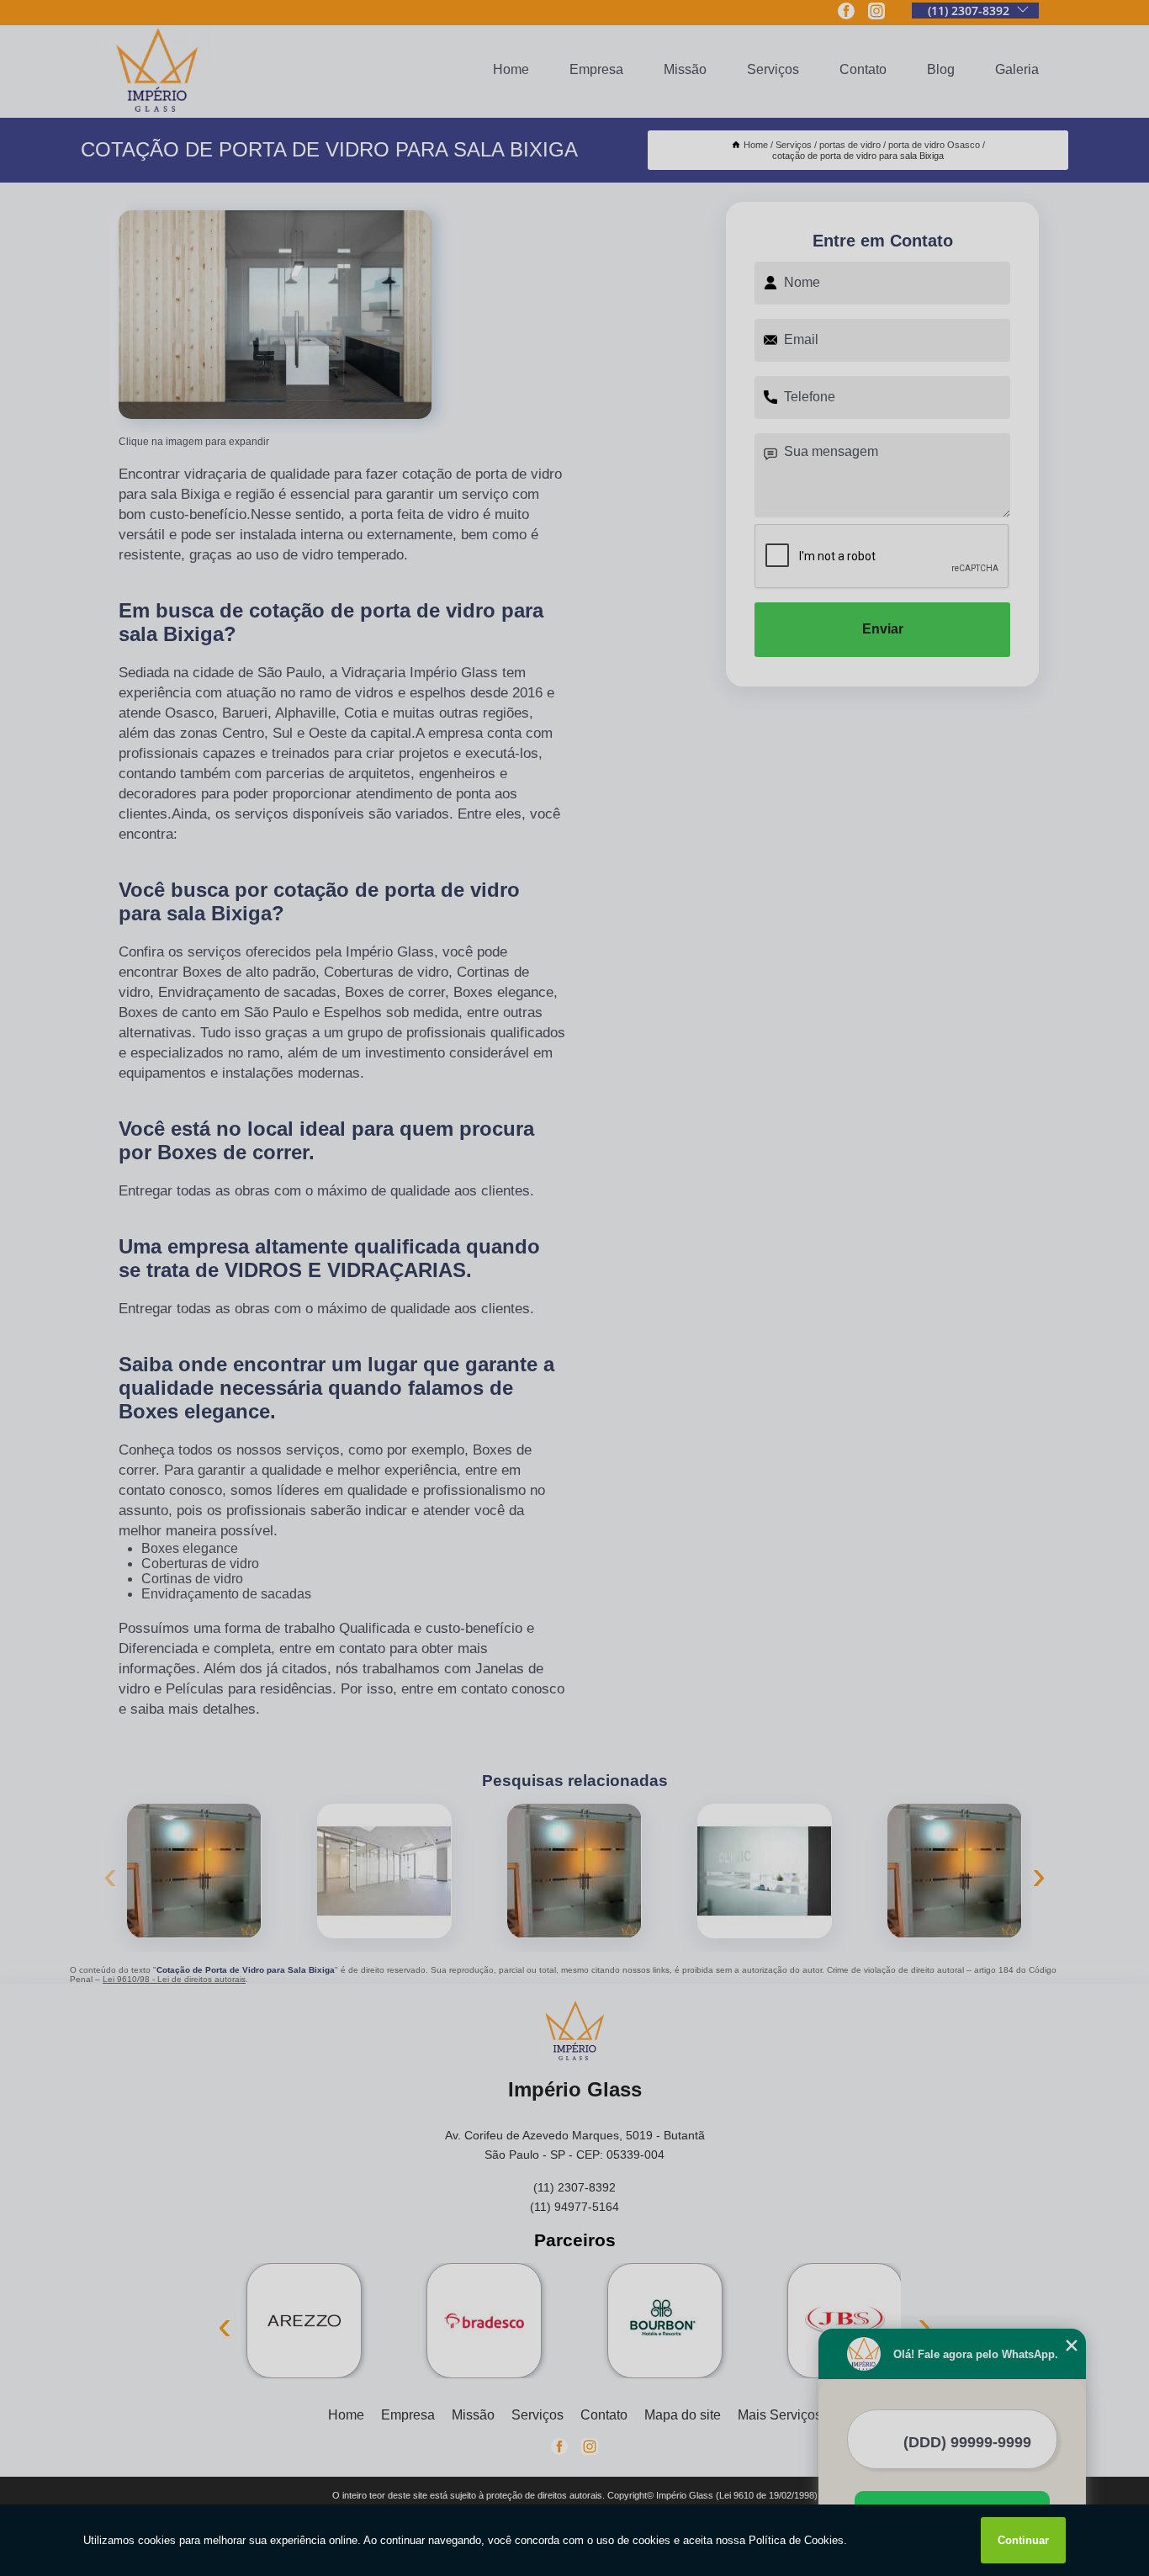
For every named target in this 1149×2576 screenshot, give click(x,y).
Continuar (1023, 2540)
